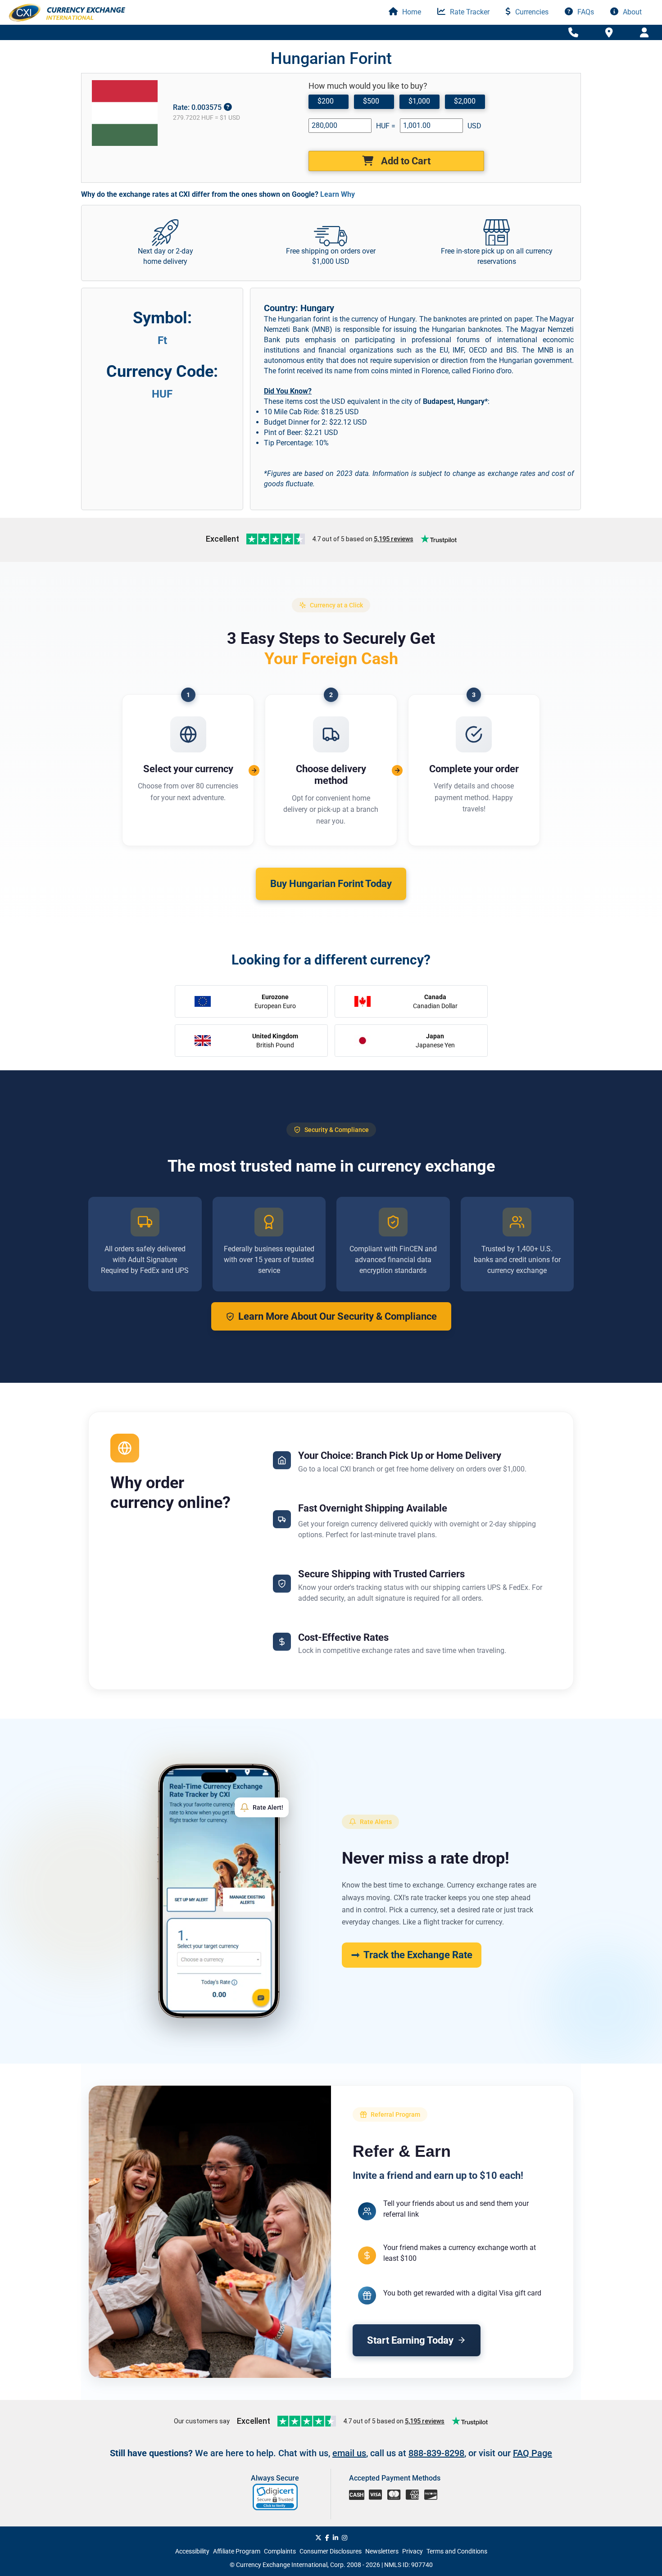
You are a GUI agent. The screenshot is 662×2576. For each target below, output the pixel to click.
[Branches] (609, 32)
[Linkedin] (336, 2538)
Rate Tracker (469, 12)
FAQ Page (533, 2453)
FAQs (585, 12)
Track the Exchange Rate (418, 1955)
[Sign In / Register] (644, 33)
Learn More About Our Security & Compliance (338, 1316)
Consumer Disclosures (331, 2551)
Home (411, 12)
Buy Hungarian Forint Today (331, 884)
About (631, 12)
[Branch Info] (573, 33)
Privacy (413, 2551)
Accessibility (192, 2551)
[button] (276, 2497)
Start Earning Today (410, 2340)
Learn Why (338, 194)
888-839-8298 (436, 2453)
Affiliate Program (237, 2551)
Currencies (531, 12)
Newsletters (382, 2551)
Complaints (280, 2551)
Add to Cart (405, 161)
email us (349, 2453)
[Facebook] (327, 2538)
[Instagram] (345, 2538)
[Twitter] (318, 2538)
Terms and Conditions (457, 2551)
